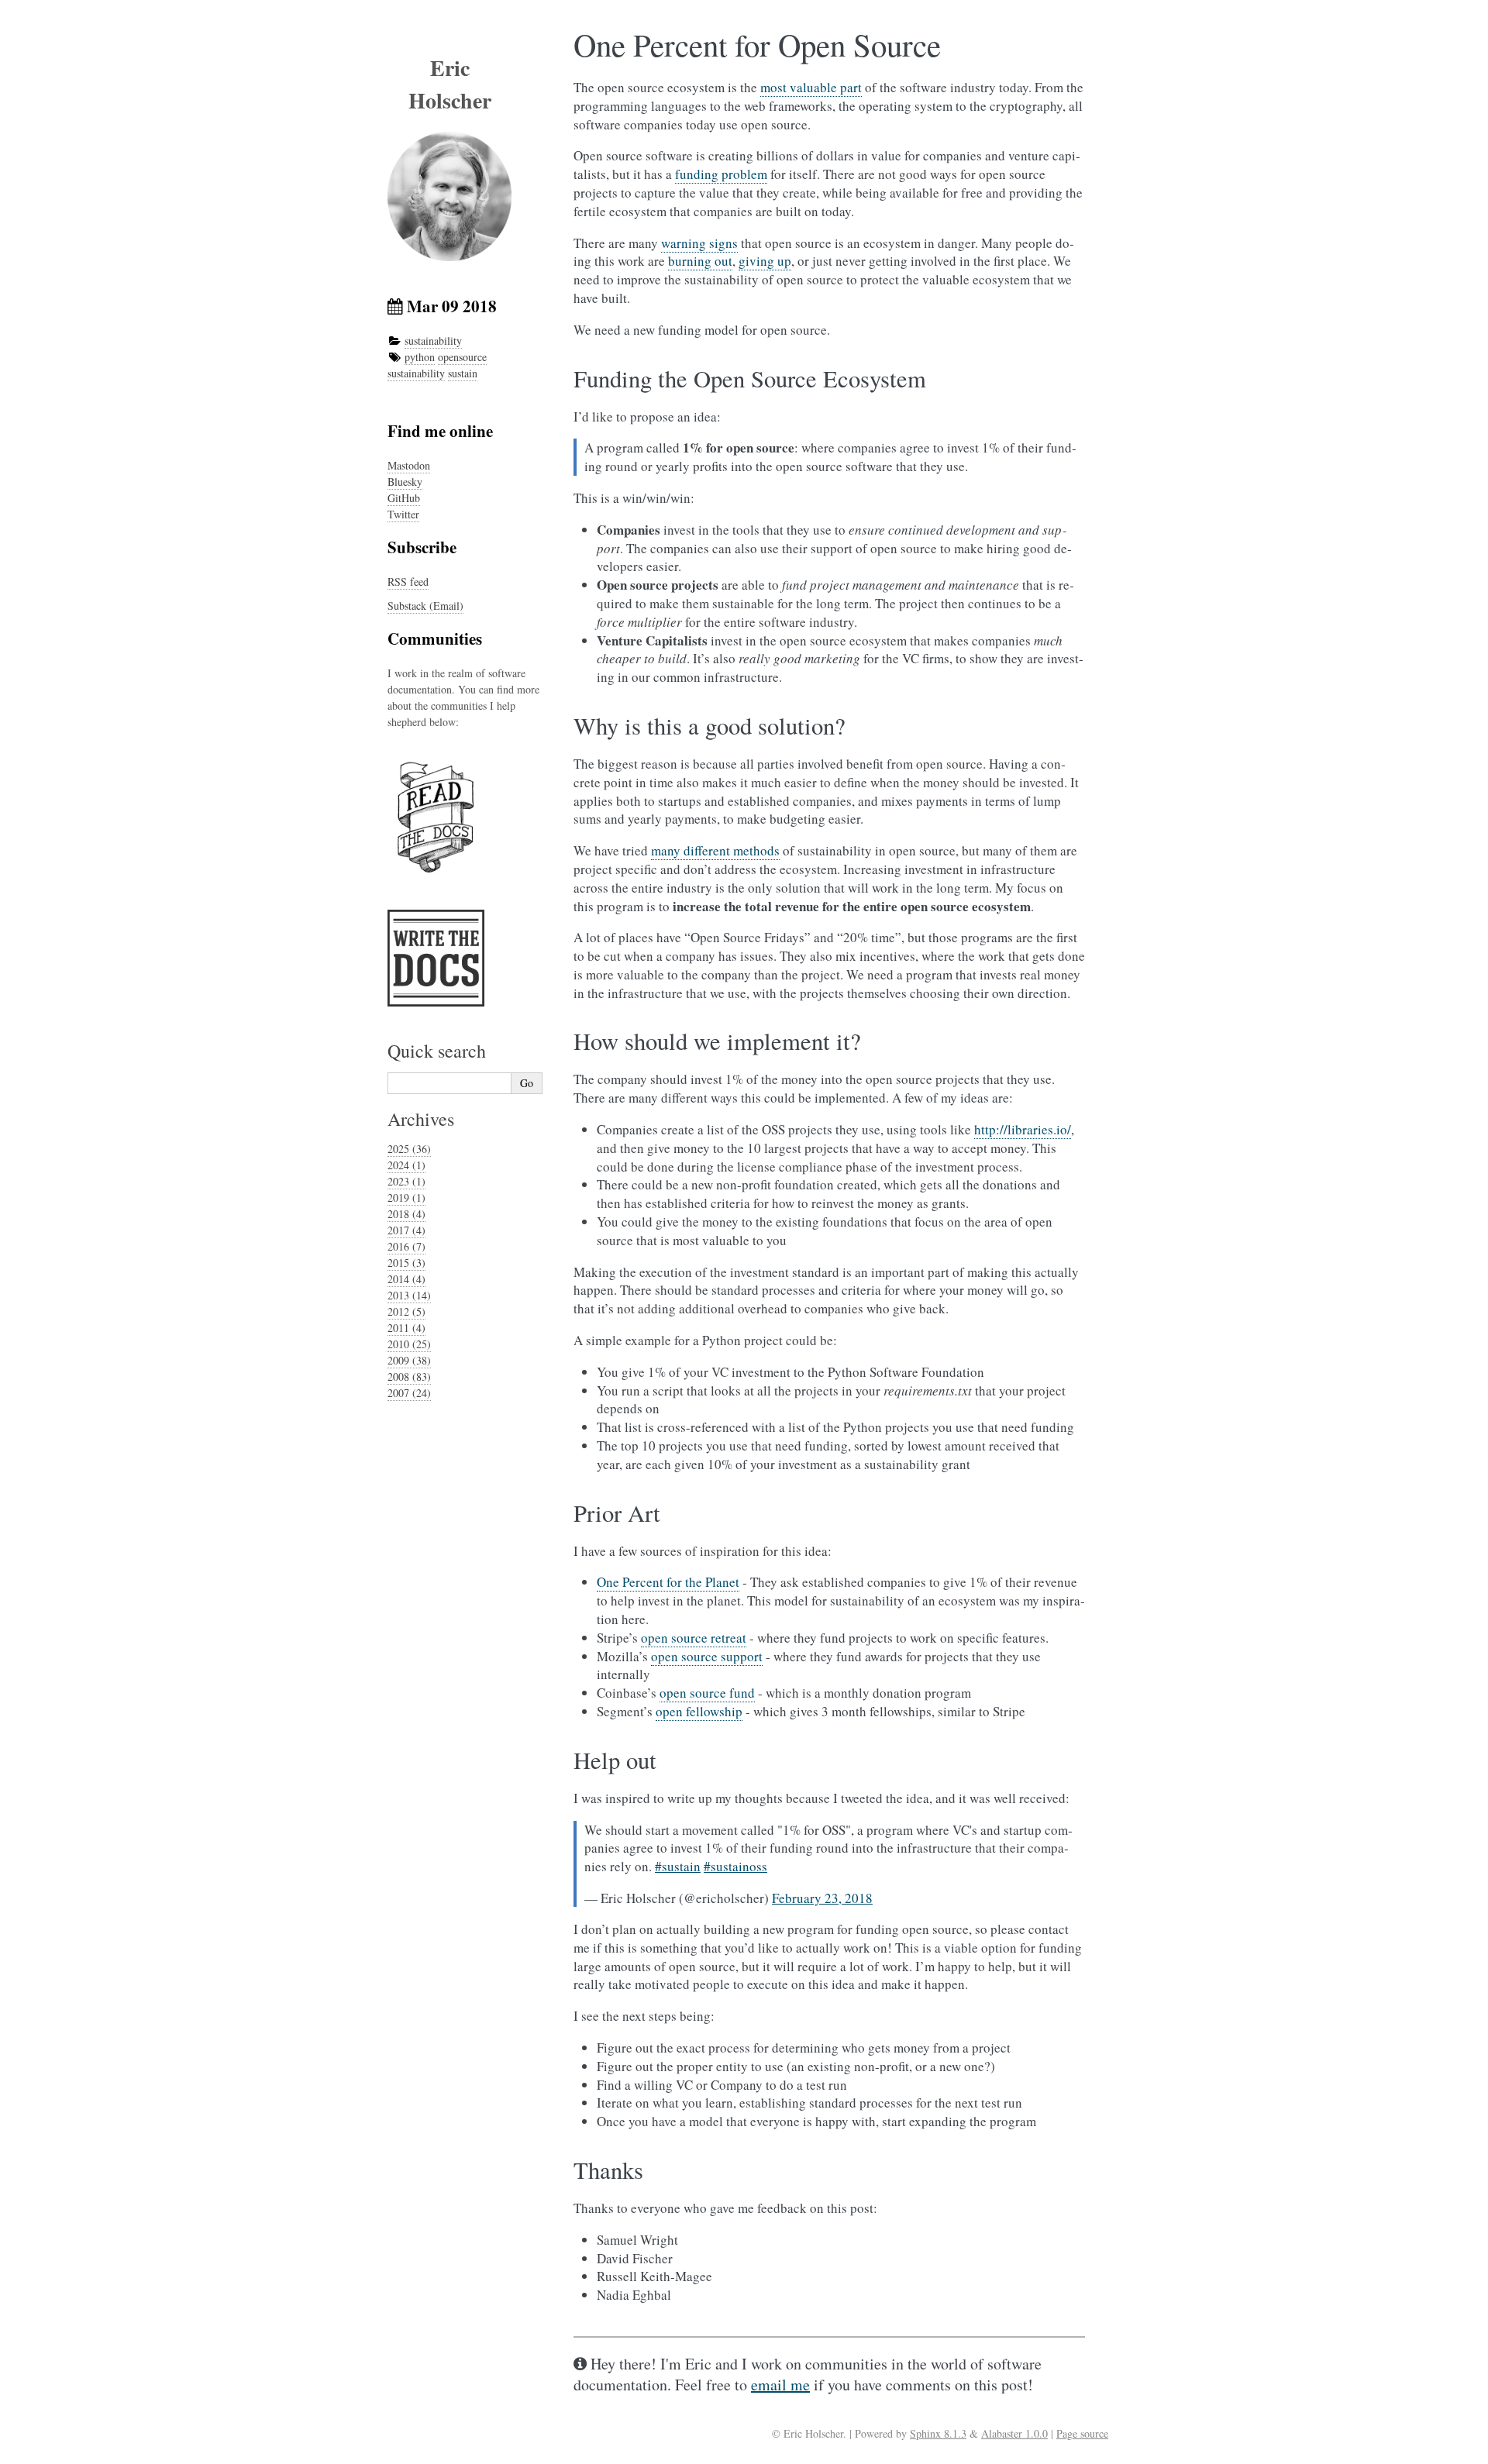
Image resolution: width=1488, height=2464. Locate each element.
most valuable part (811, 87)
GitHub (404, 498)
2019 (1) (406, 1198)
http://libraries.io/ (1023, 1129)
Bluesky (405, 482)
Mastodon (409, 465)
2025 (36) (409, 1149)
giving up (765, 261)
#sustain (678, 1866)
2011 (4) (406, 1328)
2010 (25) (409, 1344)
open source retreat (694, 1638)
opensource (462, 357)
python (420, 357)
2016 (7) (406, 1246)
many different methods (715, 850)
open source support (707, 1656)
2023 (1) (406, 1181)
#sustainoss (735, 1866)
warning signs (699, 243)
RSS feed (408, 582)
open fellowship (699, 1711)
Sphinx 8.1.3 (938, 2433)
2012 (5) (406, 1311)
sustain (463, 373)
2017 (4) (406, 1230)
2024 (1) (406, 1165)
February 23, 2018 (822, 1898)
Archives (421, 1119)
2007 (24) (409, 1393)
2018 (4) (406, 1214)
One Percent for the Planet (668, 1582)
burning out (700, 261)
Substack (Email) (425, 606)
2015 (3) (406, 1263)
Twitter (403, 514)
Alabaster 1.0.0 (1014, 2433)
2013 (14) (409, 1295)
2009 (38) (409, 1360)
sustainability (433, 341)
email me (780, 2385)
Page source (1082, 2433)
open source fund (707, 1693)
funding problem (721, 174)
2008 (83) (409, 1377)
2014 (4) (406, 1279)
